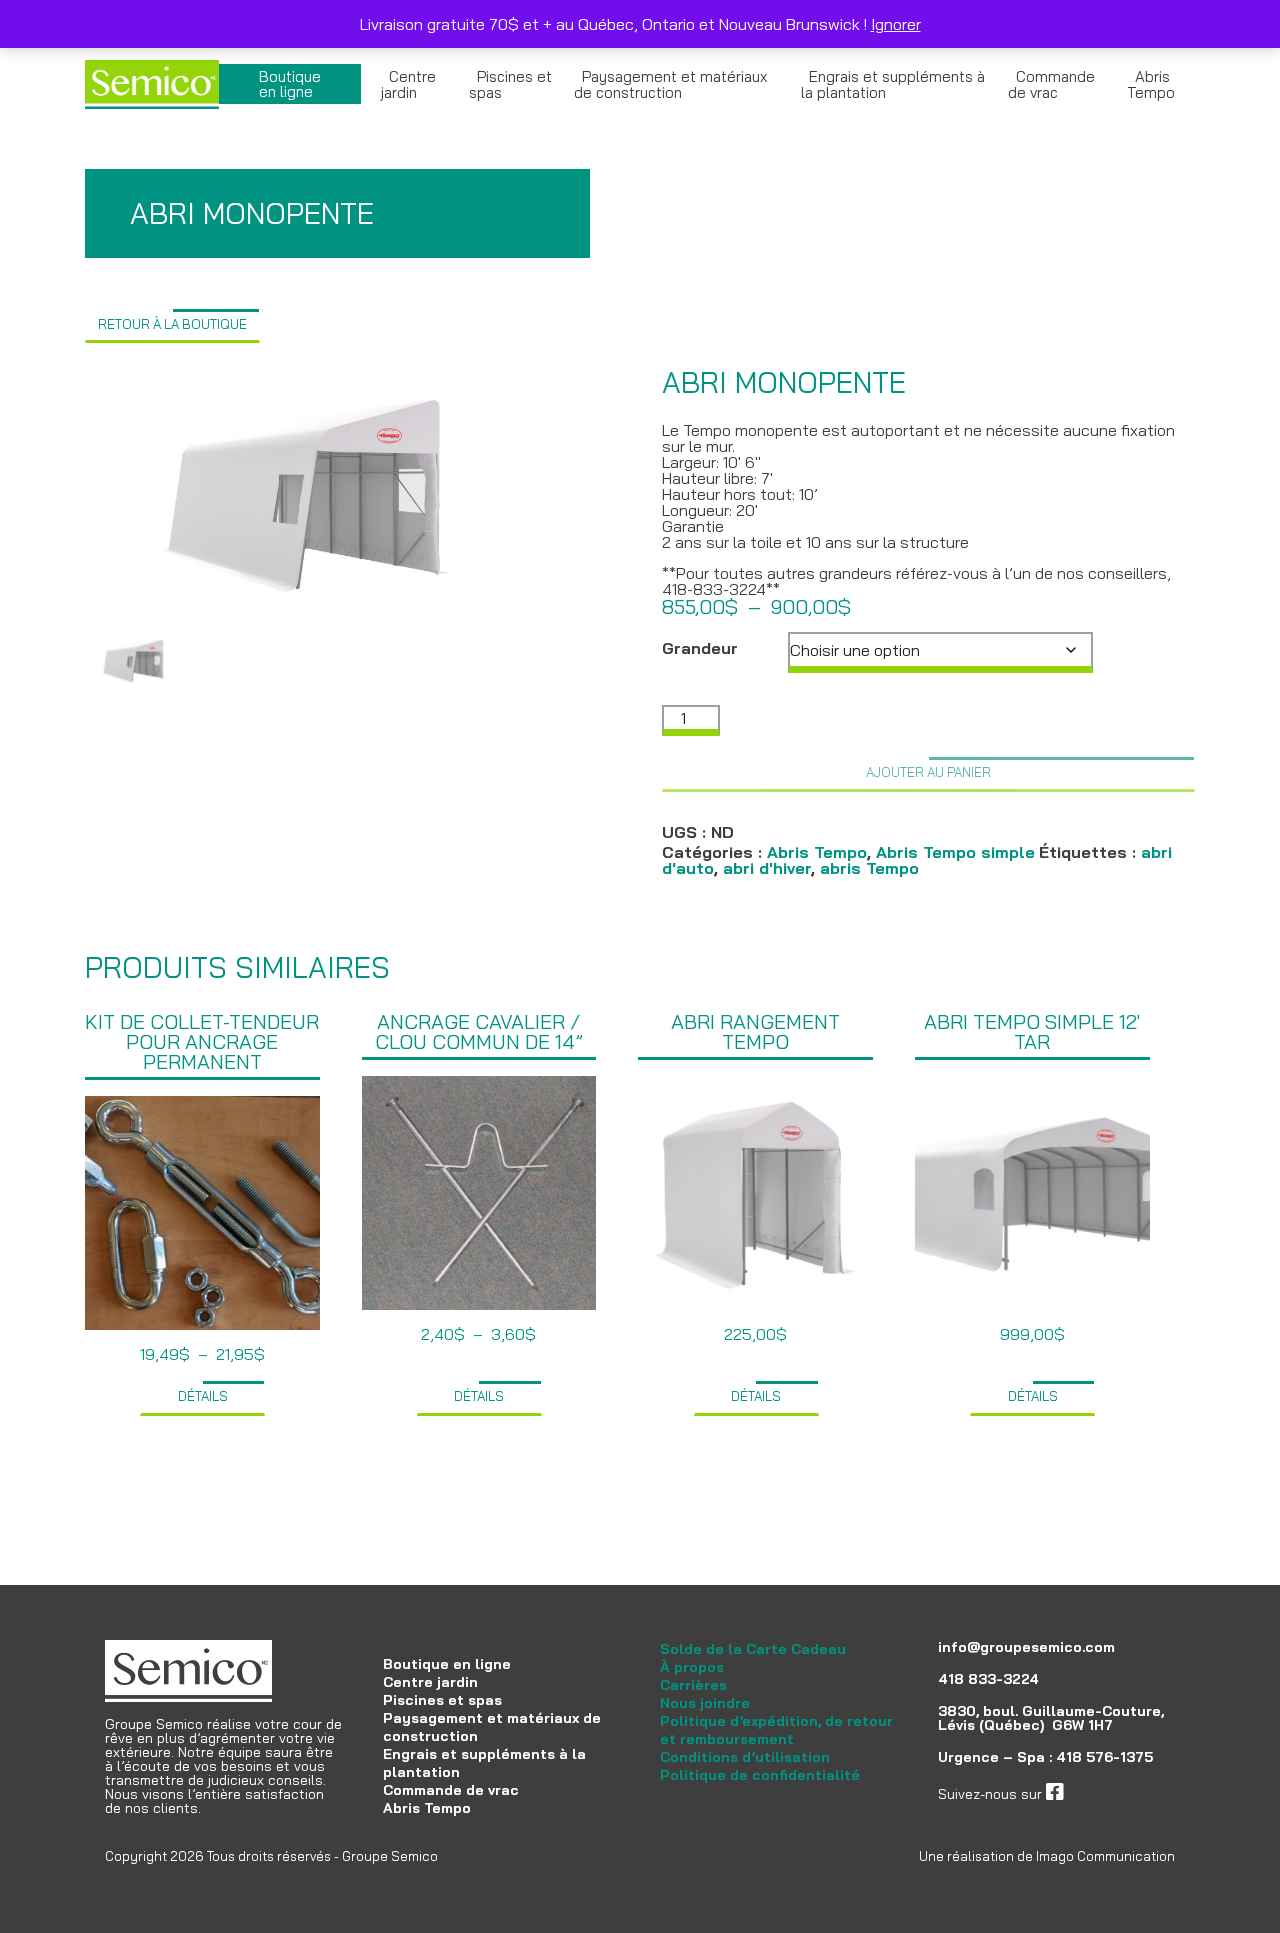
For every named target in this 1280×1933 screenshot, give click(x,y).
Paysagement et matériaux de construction (670, 84)
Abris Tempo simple (955, 852)
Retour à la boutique (172, 324)
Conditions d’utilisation (745, 1757)
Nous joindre (705, 1703)
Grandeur (700, 648)
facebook (1094, 1794)
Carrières (693, 1685)
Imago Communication (1105, 1856)
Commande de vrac (1051, 84)
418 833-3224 (988, 1679)
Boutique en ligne (290, 84)
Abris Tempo (1151, 84)
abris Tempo (869, 868)
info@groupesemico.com (1026, 1647)
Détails (203, 1396)
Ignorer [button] (896, 24)
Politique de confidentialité (760, 1775)
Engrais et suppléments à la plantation (893, 84)
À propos (692, 1667)
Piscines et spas (510, 84)
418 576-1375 (1104, 1757)
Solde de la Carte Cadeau (753, 1649)
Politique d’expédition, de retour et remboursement (776, 1730)
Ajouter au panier (928, 772)
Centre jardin (408, 84)
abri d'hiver (767, 868)
